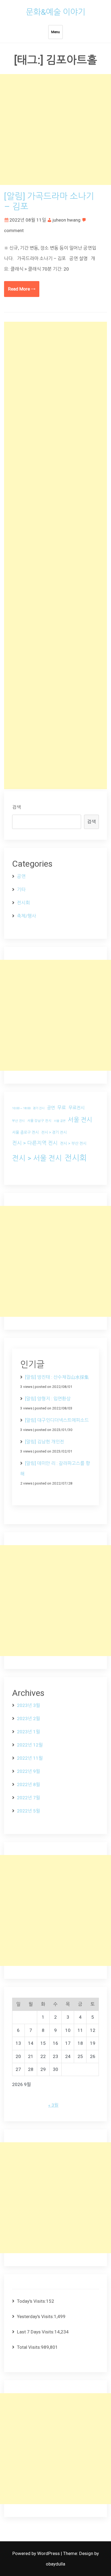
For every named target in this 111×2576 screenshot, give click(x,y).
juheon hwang (67, 220)
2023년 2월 (29, 1718)
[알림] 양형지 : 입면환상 (48, 1399)
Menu (55, 32)
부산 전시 (18, 1121)
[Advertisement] (55, 129)
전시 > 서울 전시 (37, 1158)
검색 (16, 807)
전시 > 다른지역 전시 (35, 1143)
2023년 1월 (29, 1732)
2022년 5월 (29, 1811)
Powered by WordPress (37, 2553)
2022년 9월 (29, 1771)
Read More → (22, 289)
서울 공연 (60, 1121)
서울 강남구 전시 (39, 1121)
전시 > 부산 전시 (73, 1143)
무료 (62, 1108)
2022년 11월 (30, 1758)
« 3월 (53, 2105)
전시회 (23, 903)
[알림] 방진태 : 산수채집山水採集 (57, 1377)
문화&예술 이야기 (56, 12)
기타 (21, 890)
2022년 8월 (29, 1784)
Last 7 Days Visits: (36, 2332)
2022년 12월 (30, 1745)
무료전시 (77, 1108)
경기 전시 (39, 1108)
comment (14, 230)
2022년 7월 (29, 1798)
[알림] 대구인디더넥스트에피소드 (57, 1420)
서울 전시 (80, 1120)
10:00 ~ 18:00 (21, 1108)
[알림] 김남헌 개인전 (45, 1442)
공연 (21, 876)
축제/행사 (27, 916)
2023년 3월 (29, 1705)
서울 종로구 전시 (25, 1132)
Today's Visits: (32, 2301)
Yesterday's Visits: (35, 2316)
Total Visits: (29, 2347)
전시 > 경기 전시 (54, 1132)
